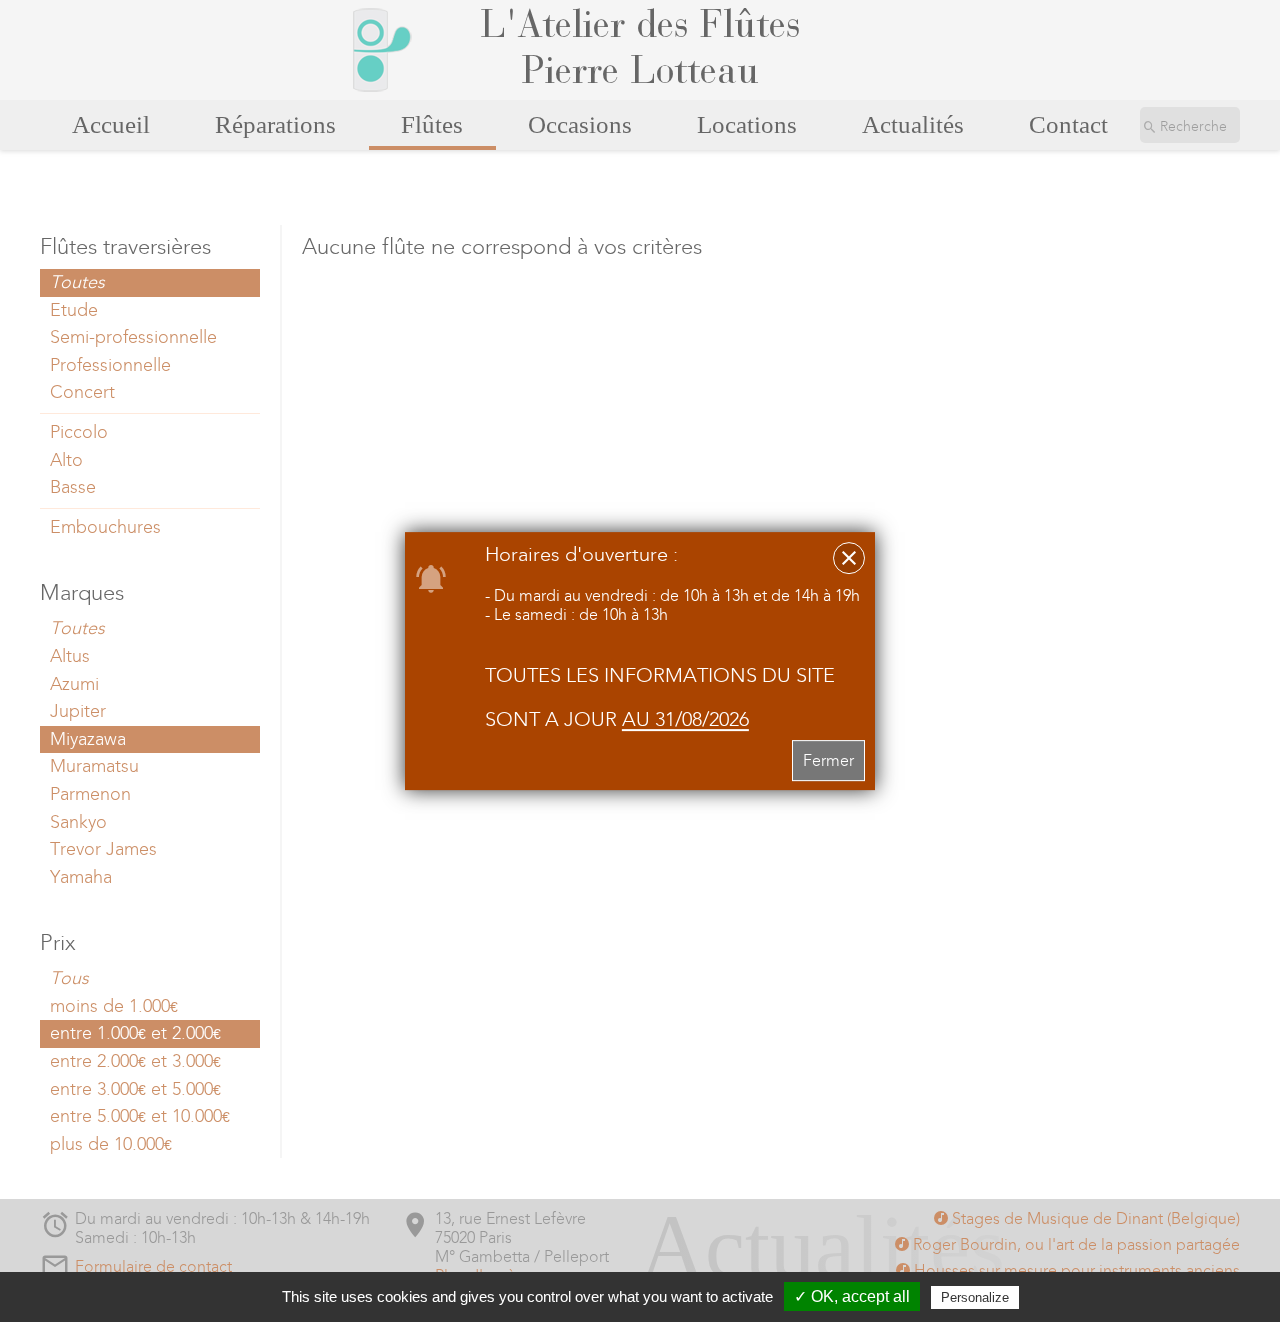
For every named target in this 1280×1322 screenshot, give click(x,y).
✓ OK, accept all (852, 1296)
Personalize (975, 1297)
